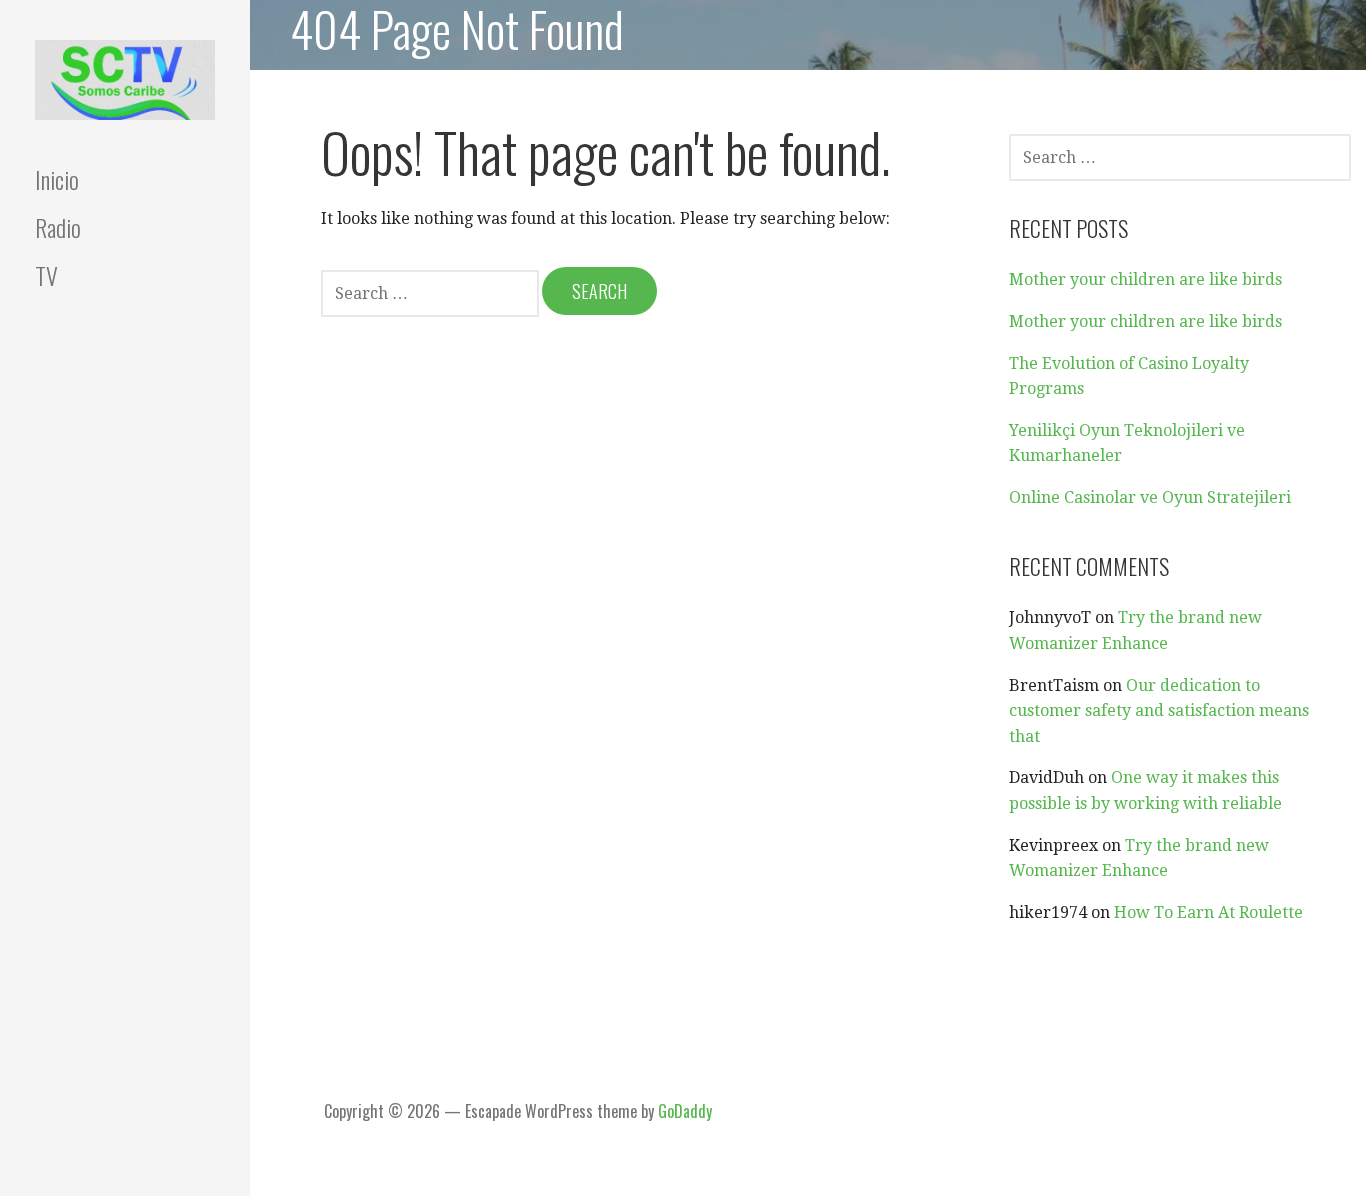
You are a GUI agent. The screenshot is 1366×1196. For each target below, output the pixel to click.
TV (46, 275)
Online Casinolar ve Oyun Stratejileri (1150, 497)
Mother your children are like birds (1145, 279)
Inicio (57, 179)
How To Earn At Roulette (1208, 912)
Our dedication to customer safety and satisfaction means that (1159, 711)
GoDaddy (685, 1111)
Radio (58, 227)
